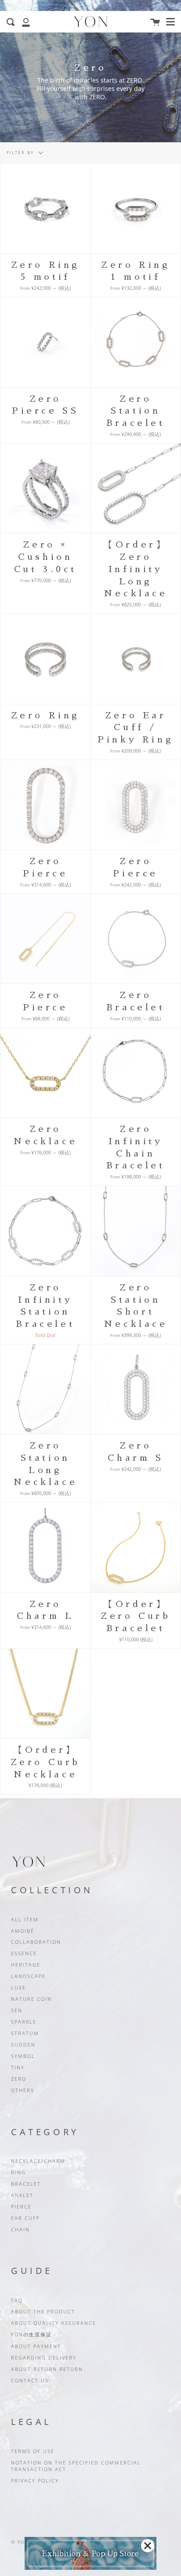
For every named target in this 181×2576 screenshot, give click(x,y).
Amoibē (23, 1931)
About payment (36, 2346)
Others (23, 2090)
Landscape (28, 1976)
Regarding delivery (44, 2358)
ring (18, 2172)
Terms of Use (33, 2451)
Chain (20, 2230)
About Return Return (47, 2369)
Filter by (21, 153)
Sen (17, 2010)
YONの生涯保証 (31, 2335)
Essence (24, 1953)
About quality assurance (54, 2323)
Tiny (18, 2068)
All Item (25, 1920)
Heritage (26, 1965)
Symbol (23, 2056)
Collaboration (36, 1942)
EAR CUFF (25, 2218)
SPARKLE (24, 2022)
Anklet (22, 2195)
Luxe (18, 1988)
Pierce (21, 2207)
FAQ (17, 2300)
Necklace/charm (38, 2161)
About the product (43, 2312)
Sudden (23, 2045)
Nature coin (31, 1999)
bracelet (26, 2184)
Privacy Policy (35, 2481)
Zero (19, 2079)
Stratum (25, 2033)
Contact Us (30, 2381)
